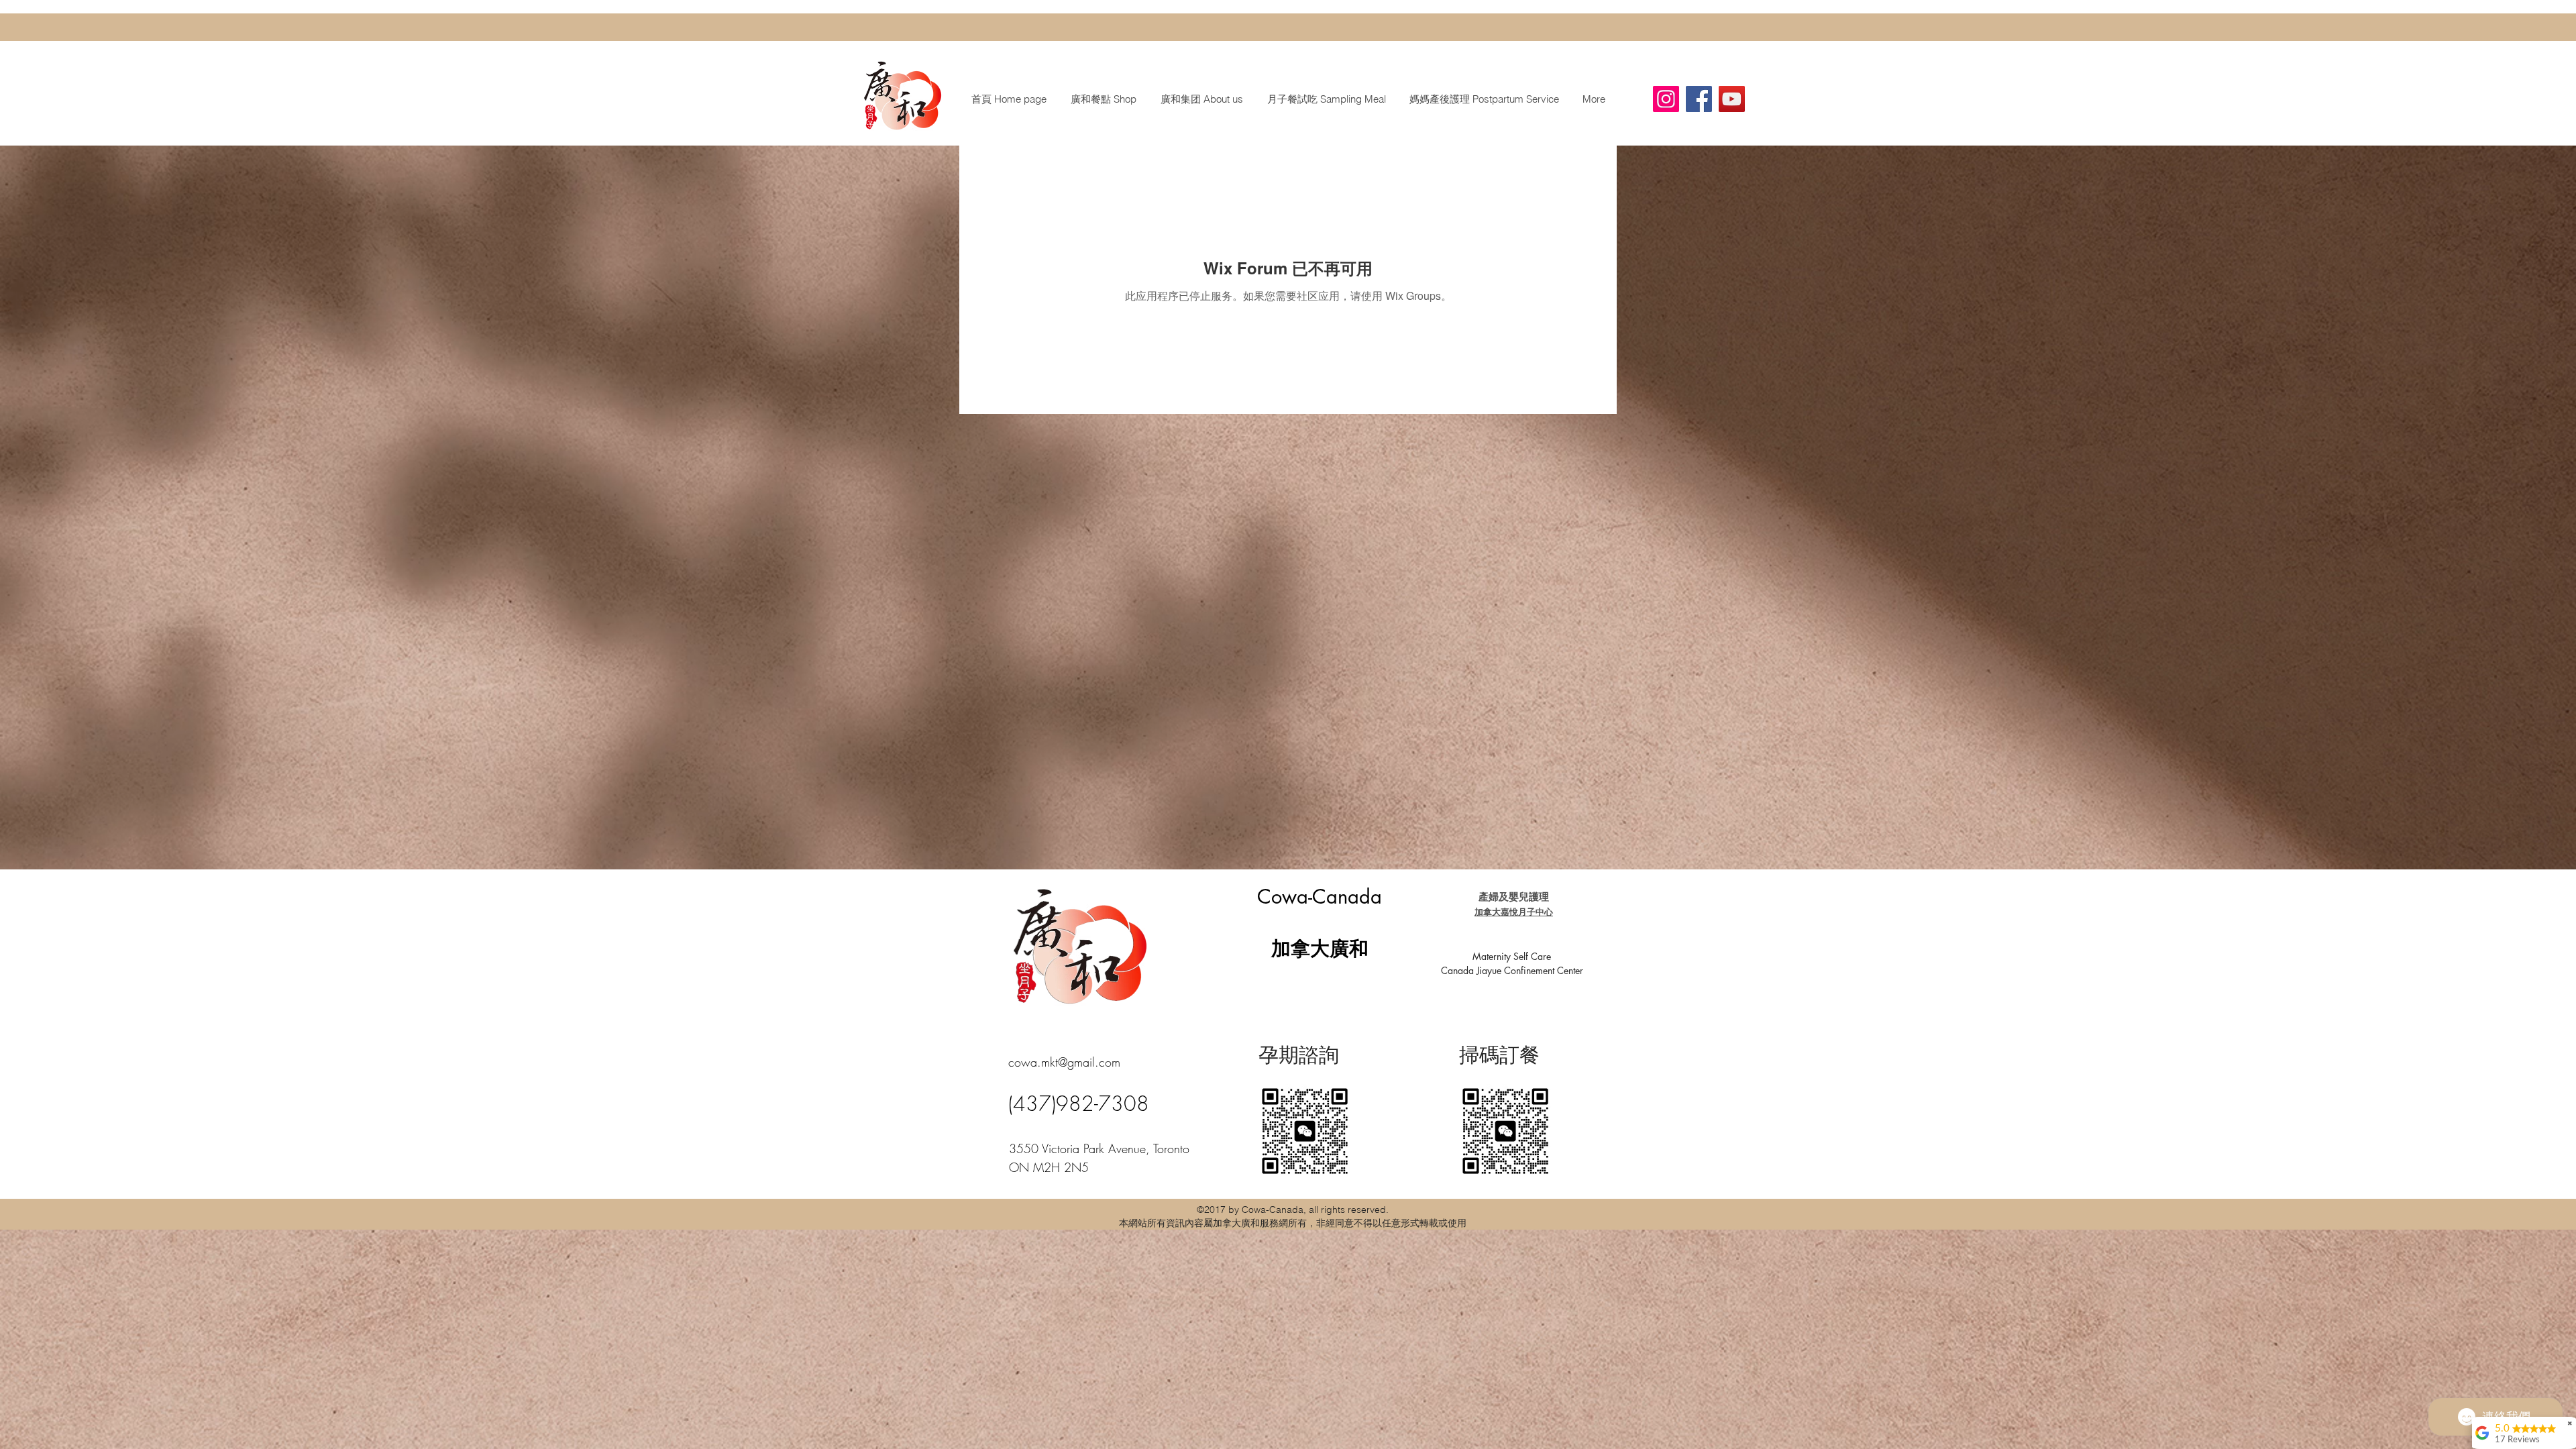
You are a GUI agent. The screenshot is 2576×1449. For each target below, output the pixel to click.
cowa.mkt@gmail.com (1064, 1062)
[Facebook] (1699, 99)
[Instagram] (1666, 99)
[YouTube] (1732, 99)
